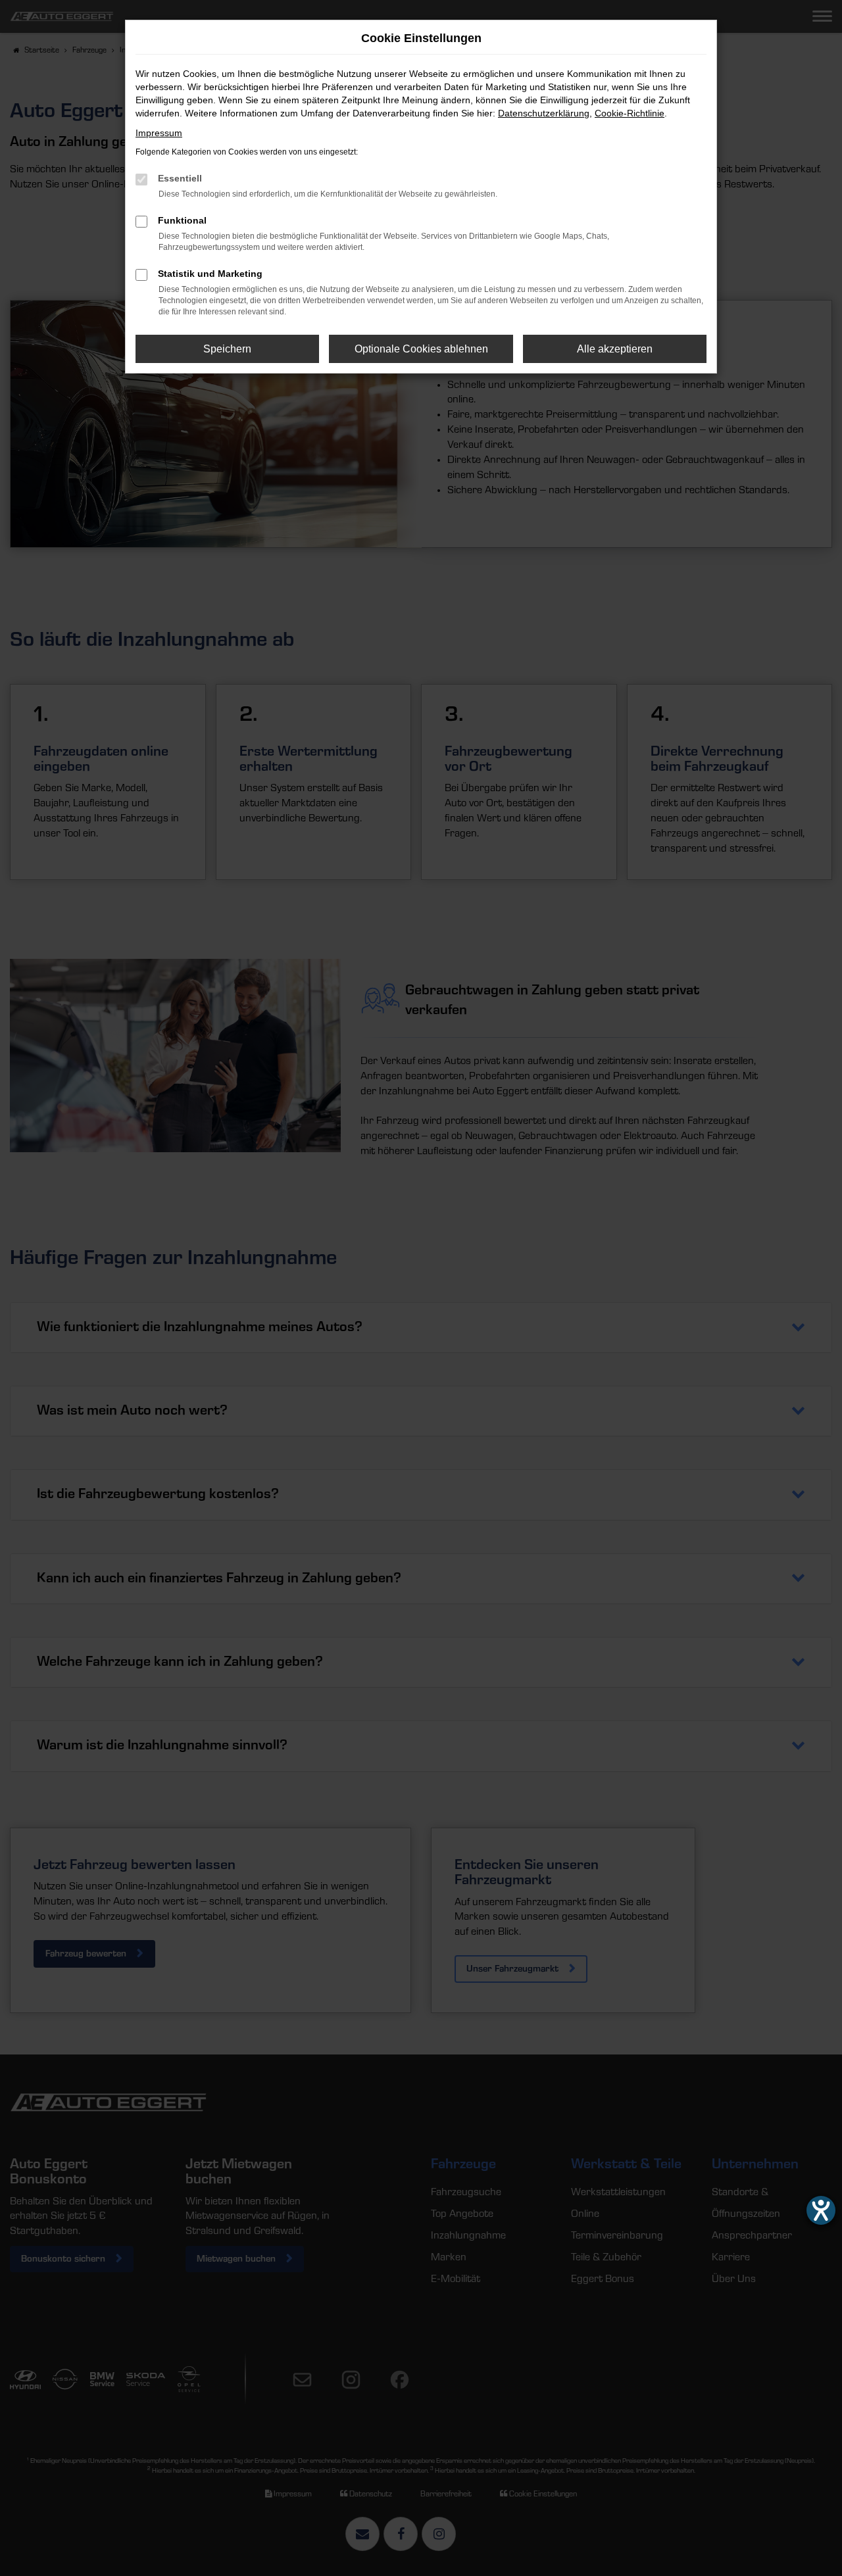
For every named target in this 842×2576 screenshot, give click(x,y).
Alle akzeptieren (615, 349)
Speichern (227, 349)
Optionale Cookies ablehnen (421, 349)
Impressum (159, 133)
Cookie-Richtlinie (630, 113)
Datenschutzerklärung (544, 113)
